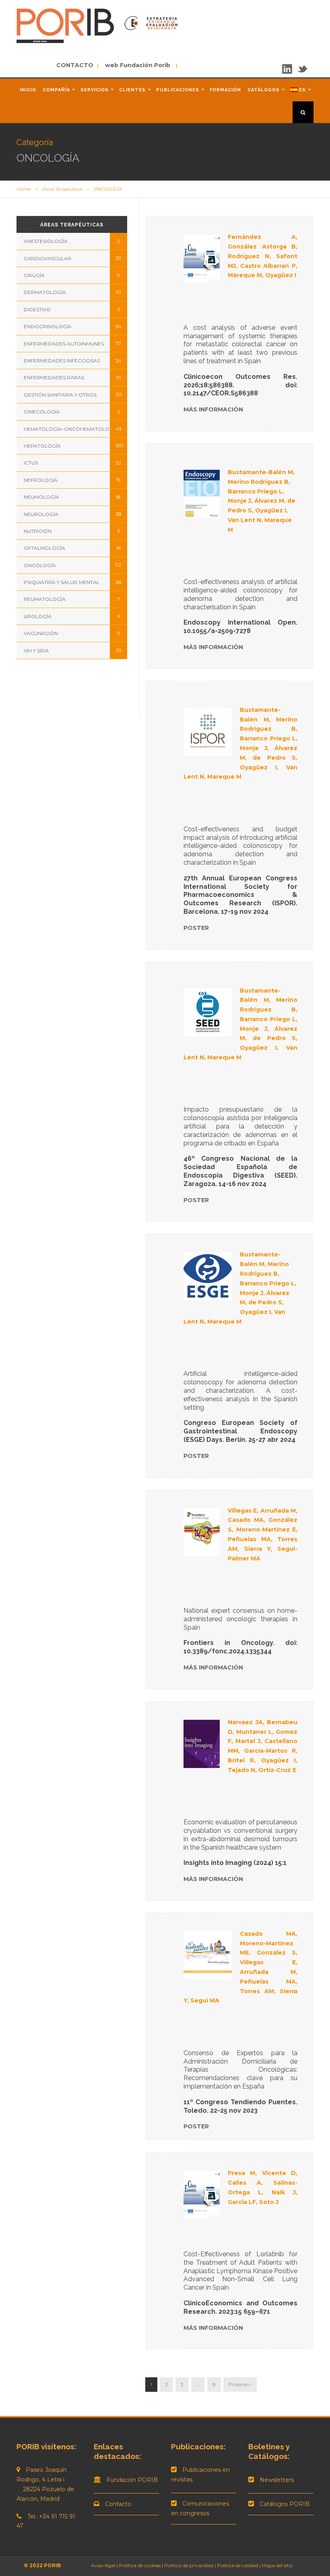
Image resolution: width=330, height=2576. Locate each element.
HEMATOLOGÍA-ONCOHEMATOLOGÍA (71, 429)
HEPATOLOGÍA (42, 446)
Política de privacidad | (191, 2565)
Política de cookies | (141, 2565)
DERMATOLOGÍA (45, 292)
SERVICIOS (95, 90)
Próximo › (240, 2384)
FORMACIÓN (225, 90)
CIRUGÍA (34, 275)
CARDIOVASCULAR (47, 258)
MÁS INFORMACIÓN (213, 409)
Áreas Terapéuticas (62, 189)
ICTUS (31, 463)
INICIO (28, 90)
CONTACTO (76, 65)
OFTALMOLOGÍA (44, 548)
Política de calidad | (239, 2565)
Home (24, 189)
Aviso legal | (104, 2565)
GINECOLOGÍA (42, 412)
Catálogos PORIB (285, 2504)
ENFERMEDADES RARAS (54, 377)
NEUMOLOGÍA (41, 497)
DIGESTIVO (37, 309)
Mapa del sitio (277, 2565)
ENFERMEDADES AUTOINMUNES (64, 344)
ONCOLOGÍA (40, 565)
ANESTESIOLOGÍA (46, 241)
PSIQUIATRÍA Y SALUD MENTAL (62, 582)
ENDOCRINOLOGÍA (48, 326)
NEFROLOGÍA (41, 480)
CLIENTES (132, 90)
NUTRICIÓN (38, 531)
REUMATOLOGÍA (45, 599)
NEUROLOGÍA (41, 514)
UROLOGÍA (38, 616)
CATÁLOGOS (264, 90)
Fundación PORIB (132, 2480)
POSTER (196, 928)
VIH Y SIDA (36, 651)
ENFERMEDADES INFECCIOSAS (62, 361)
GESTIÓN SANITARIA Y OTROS (60, 395)
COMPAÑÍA (56, 90)
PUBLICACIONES (178, 90)
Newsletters (277, 2480)
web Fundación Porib (135, 65)
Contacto (118, 2504)
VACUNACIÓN (41, 633)
